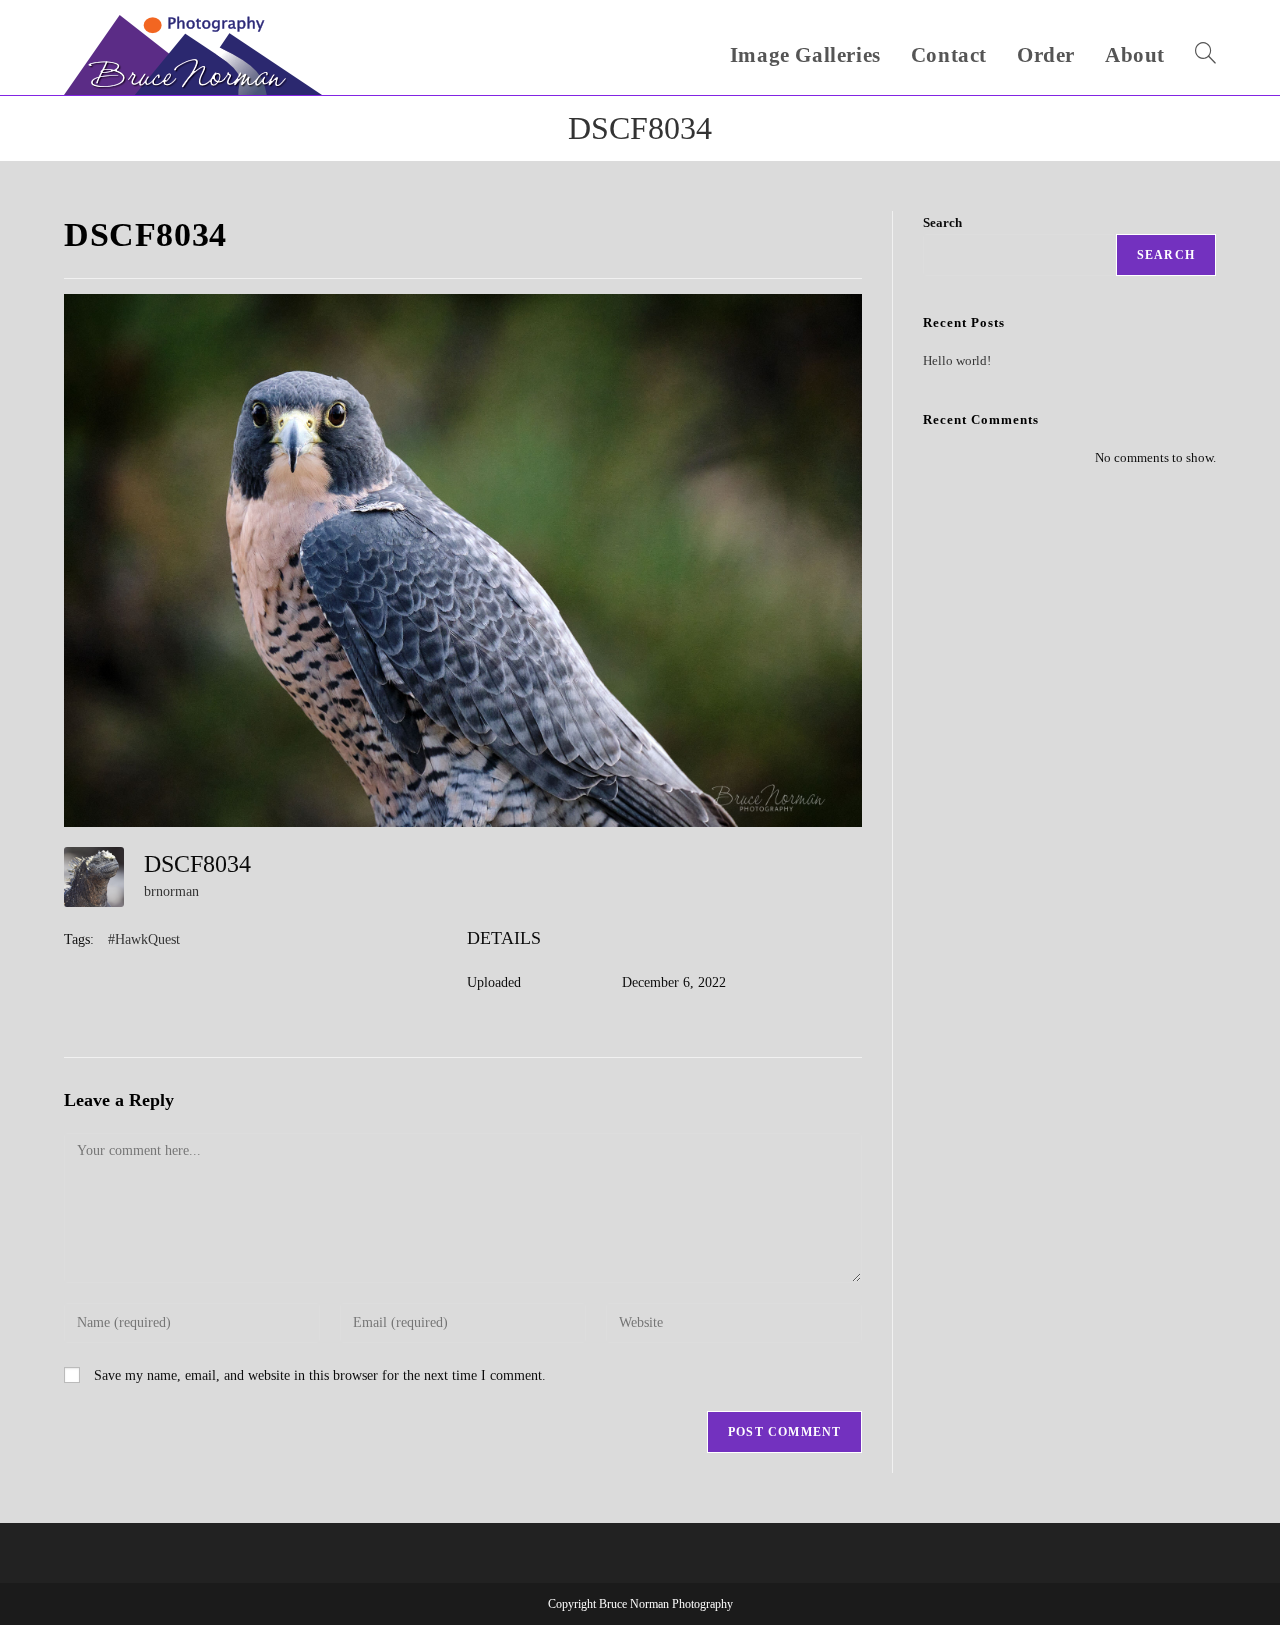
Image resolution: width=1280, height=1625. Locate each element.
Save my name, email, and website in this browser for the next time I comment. (320, 1375)
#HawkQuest (144, 939)
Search (942, 222)
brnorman (171, 891)
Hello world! (957, 360)
